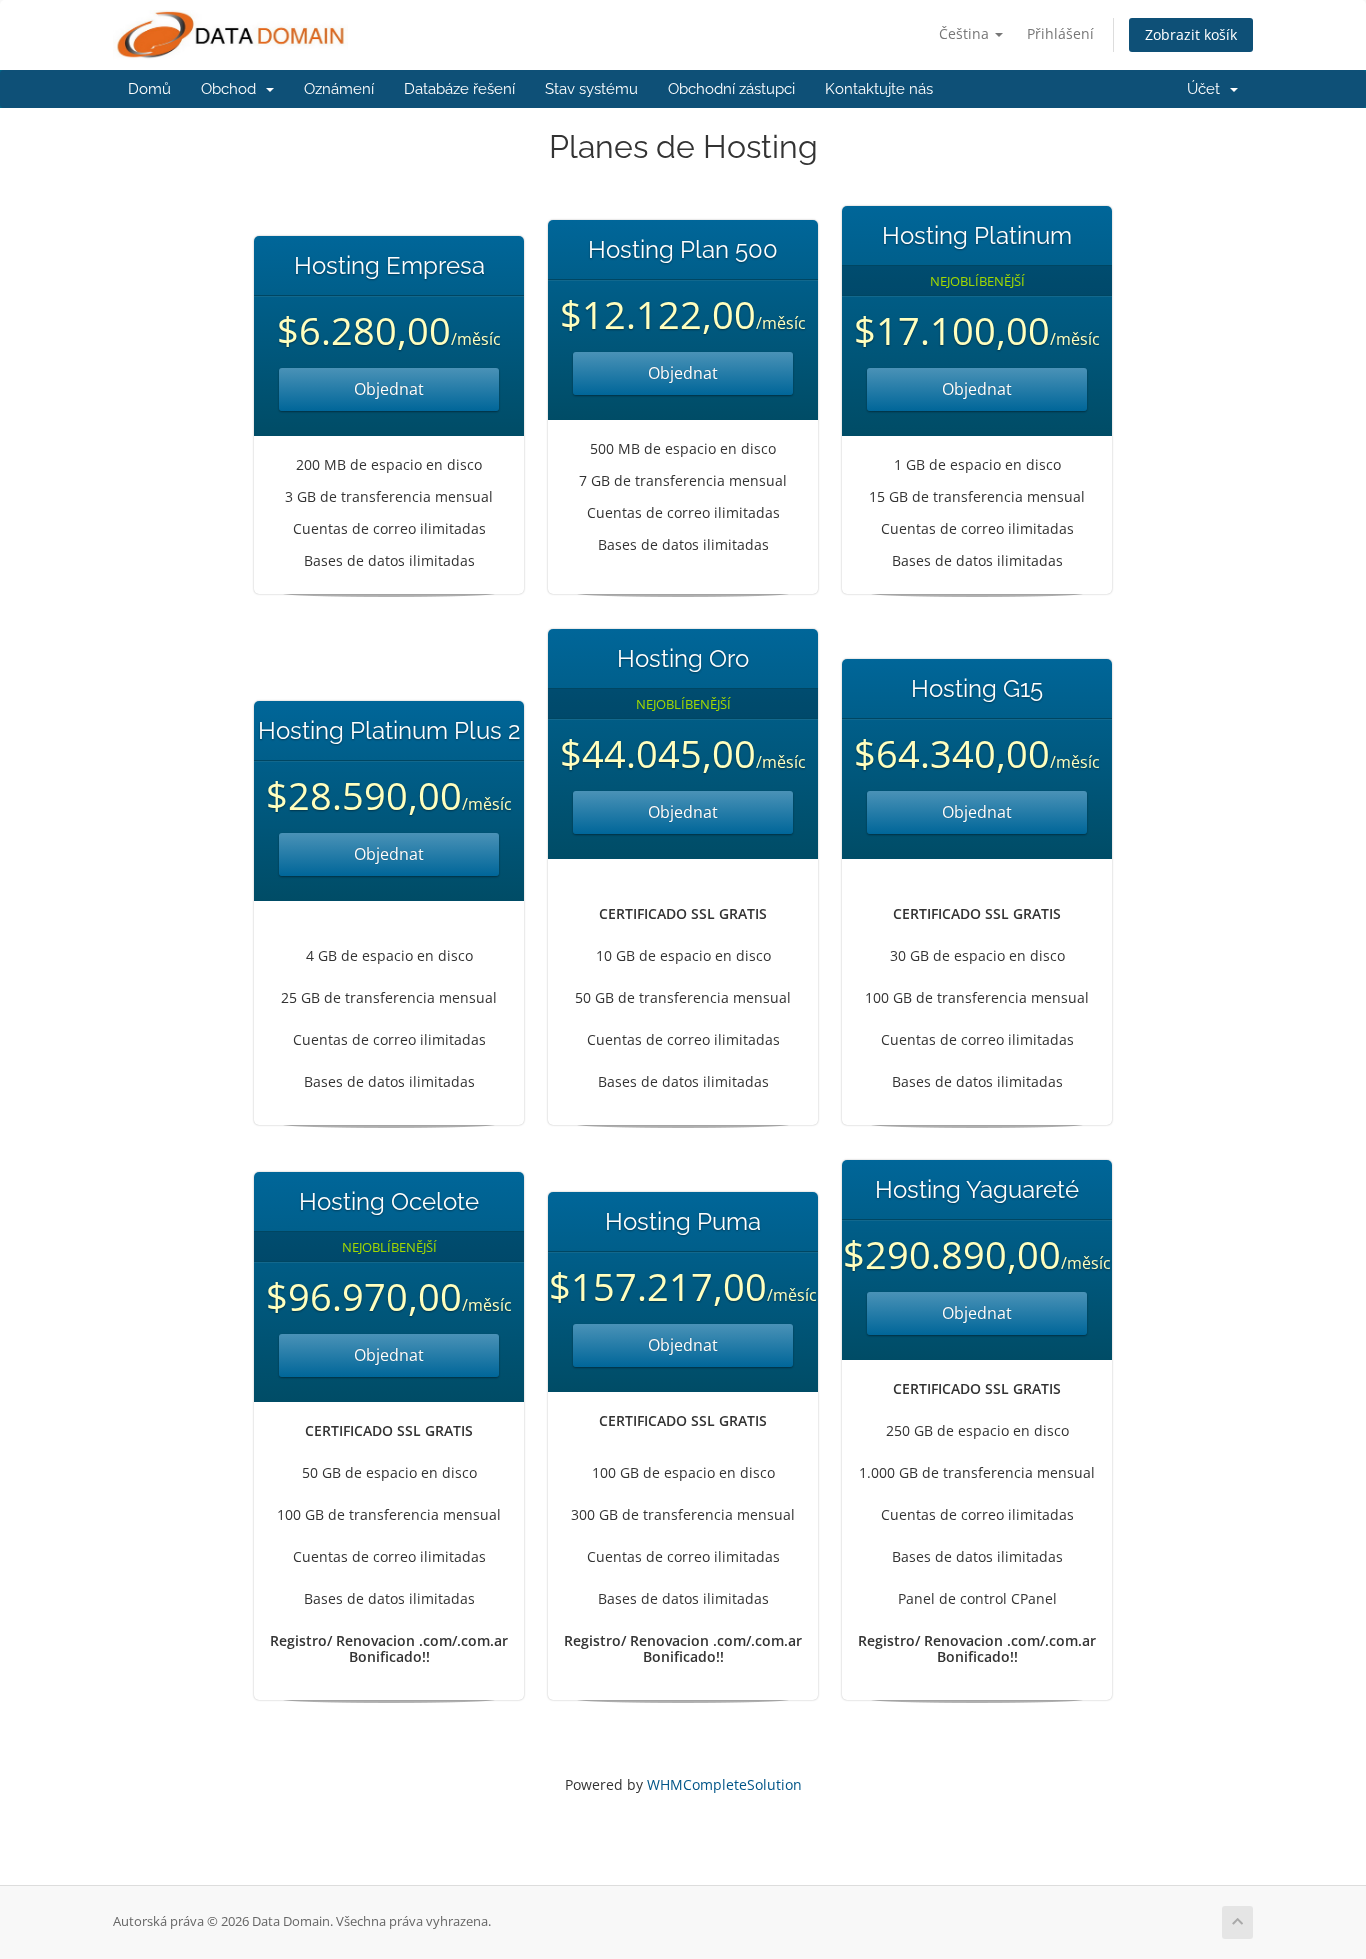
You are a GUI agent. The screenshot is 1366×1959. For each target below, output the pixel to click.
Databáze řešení (459, 89)
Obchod (232, 89)
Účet (1207, 89)
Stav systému (591, 89)
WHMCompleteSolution (724, 1784)
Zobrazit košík (1191, 34)
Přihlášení (1060, 33)
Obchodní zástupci (731, 89)
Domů (149, 89)
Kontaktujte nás (879, 89)
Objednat (389, 389)
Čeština (966, 33)
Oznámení (339, 89)
